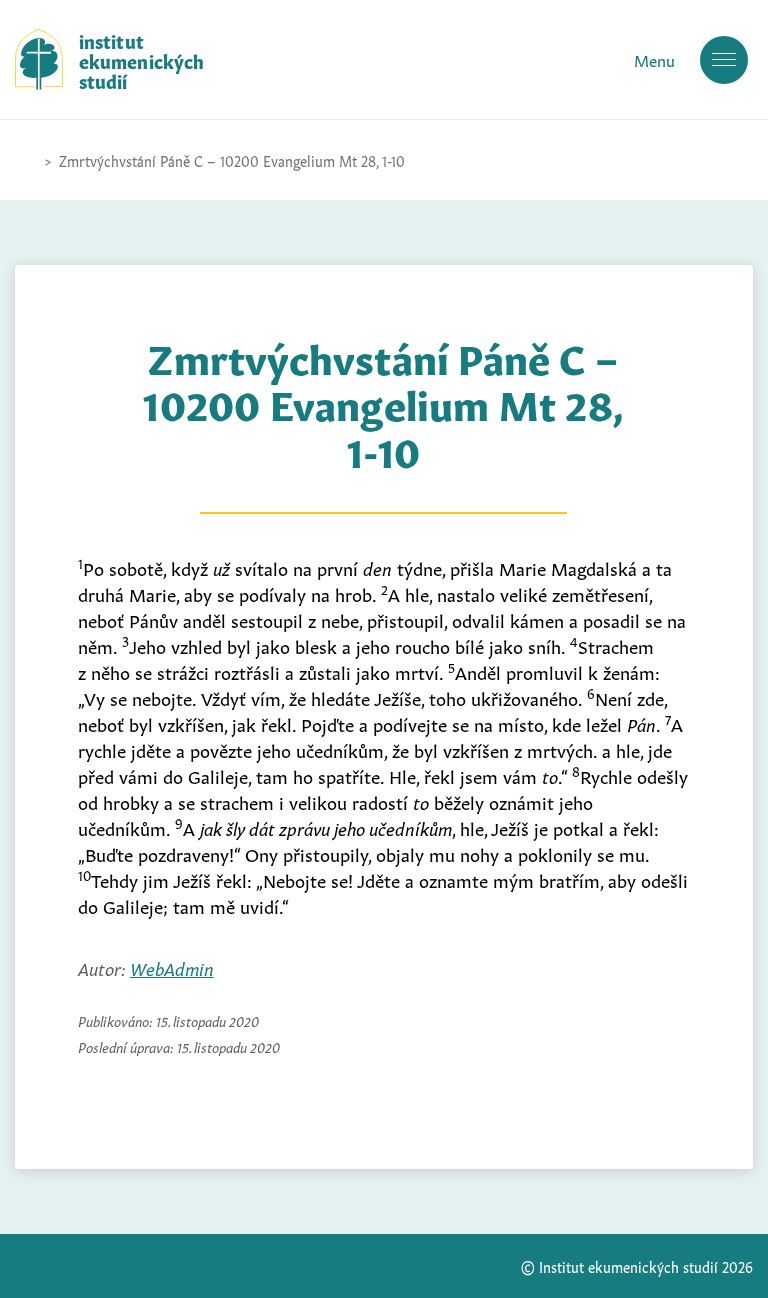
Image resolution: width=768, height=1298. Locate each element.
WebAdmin (172, 967)
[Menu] (724, 60)
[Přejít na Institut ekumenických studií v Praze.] (25, 160)
